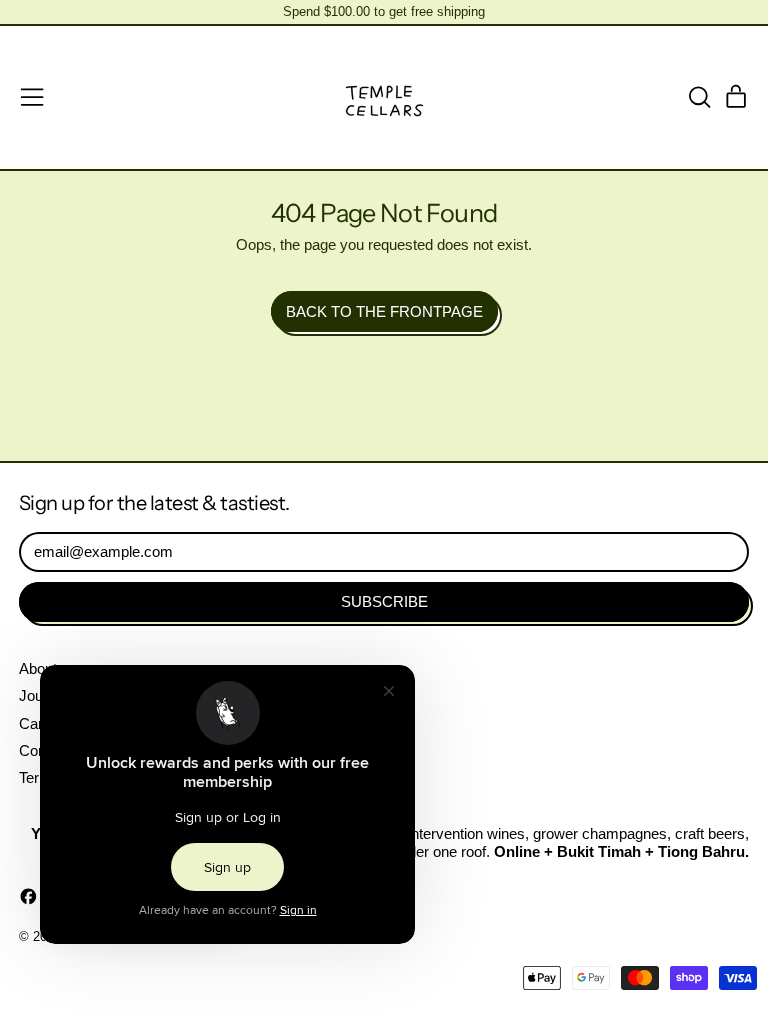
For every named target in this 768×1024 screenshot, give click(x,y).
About (38, 668)
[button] (699, 97)
